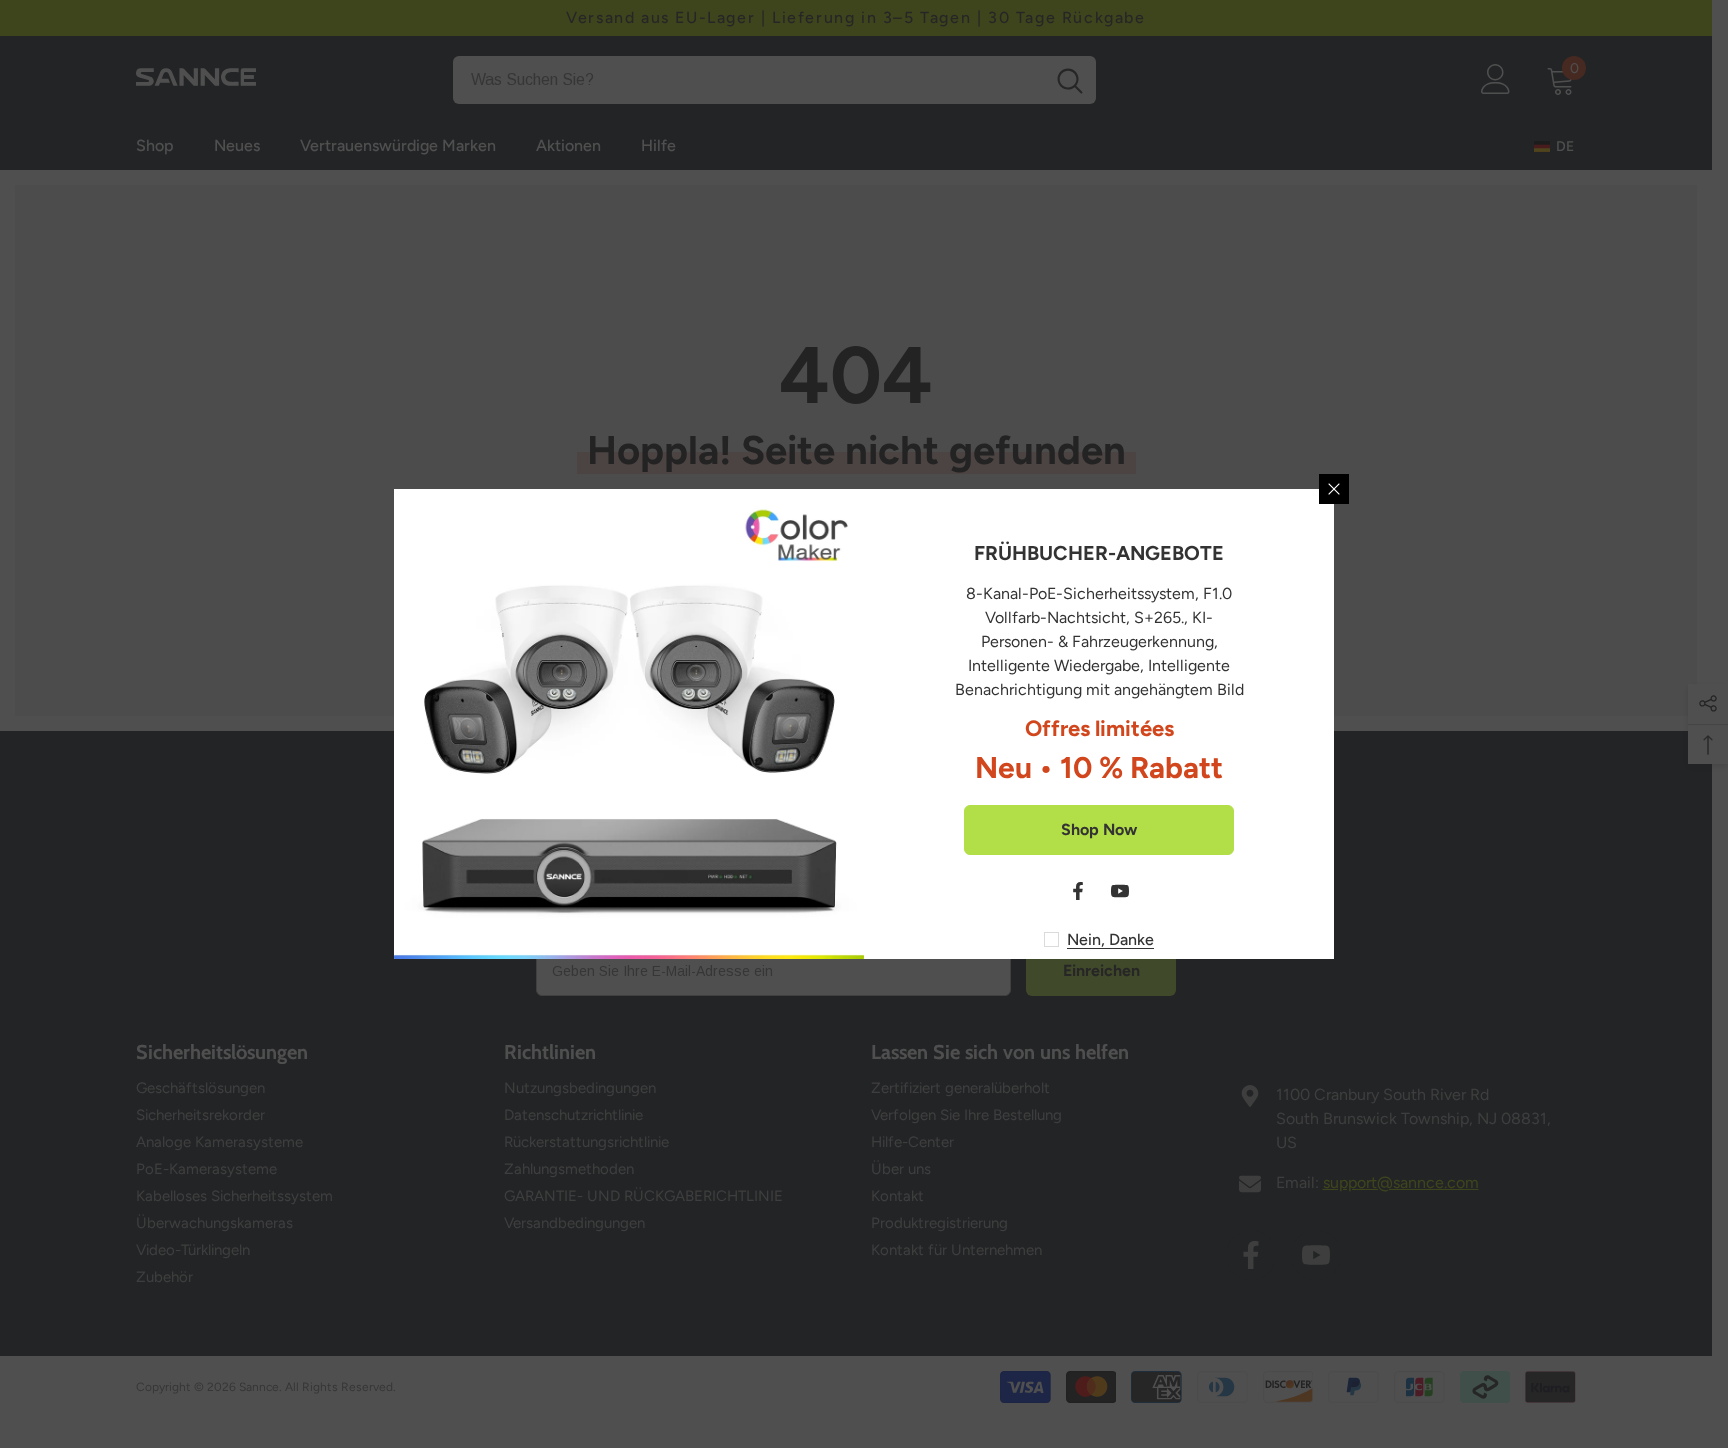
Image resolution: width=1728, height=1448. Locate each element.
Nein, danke (1110, 939)
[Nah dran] (1334, 489)
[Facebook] (1078, 891)
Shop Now (1099, 829)
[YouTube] (1120, 891)
